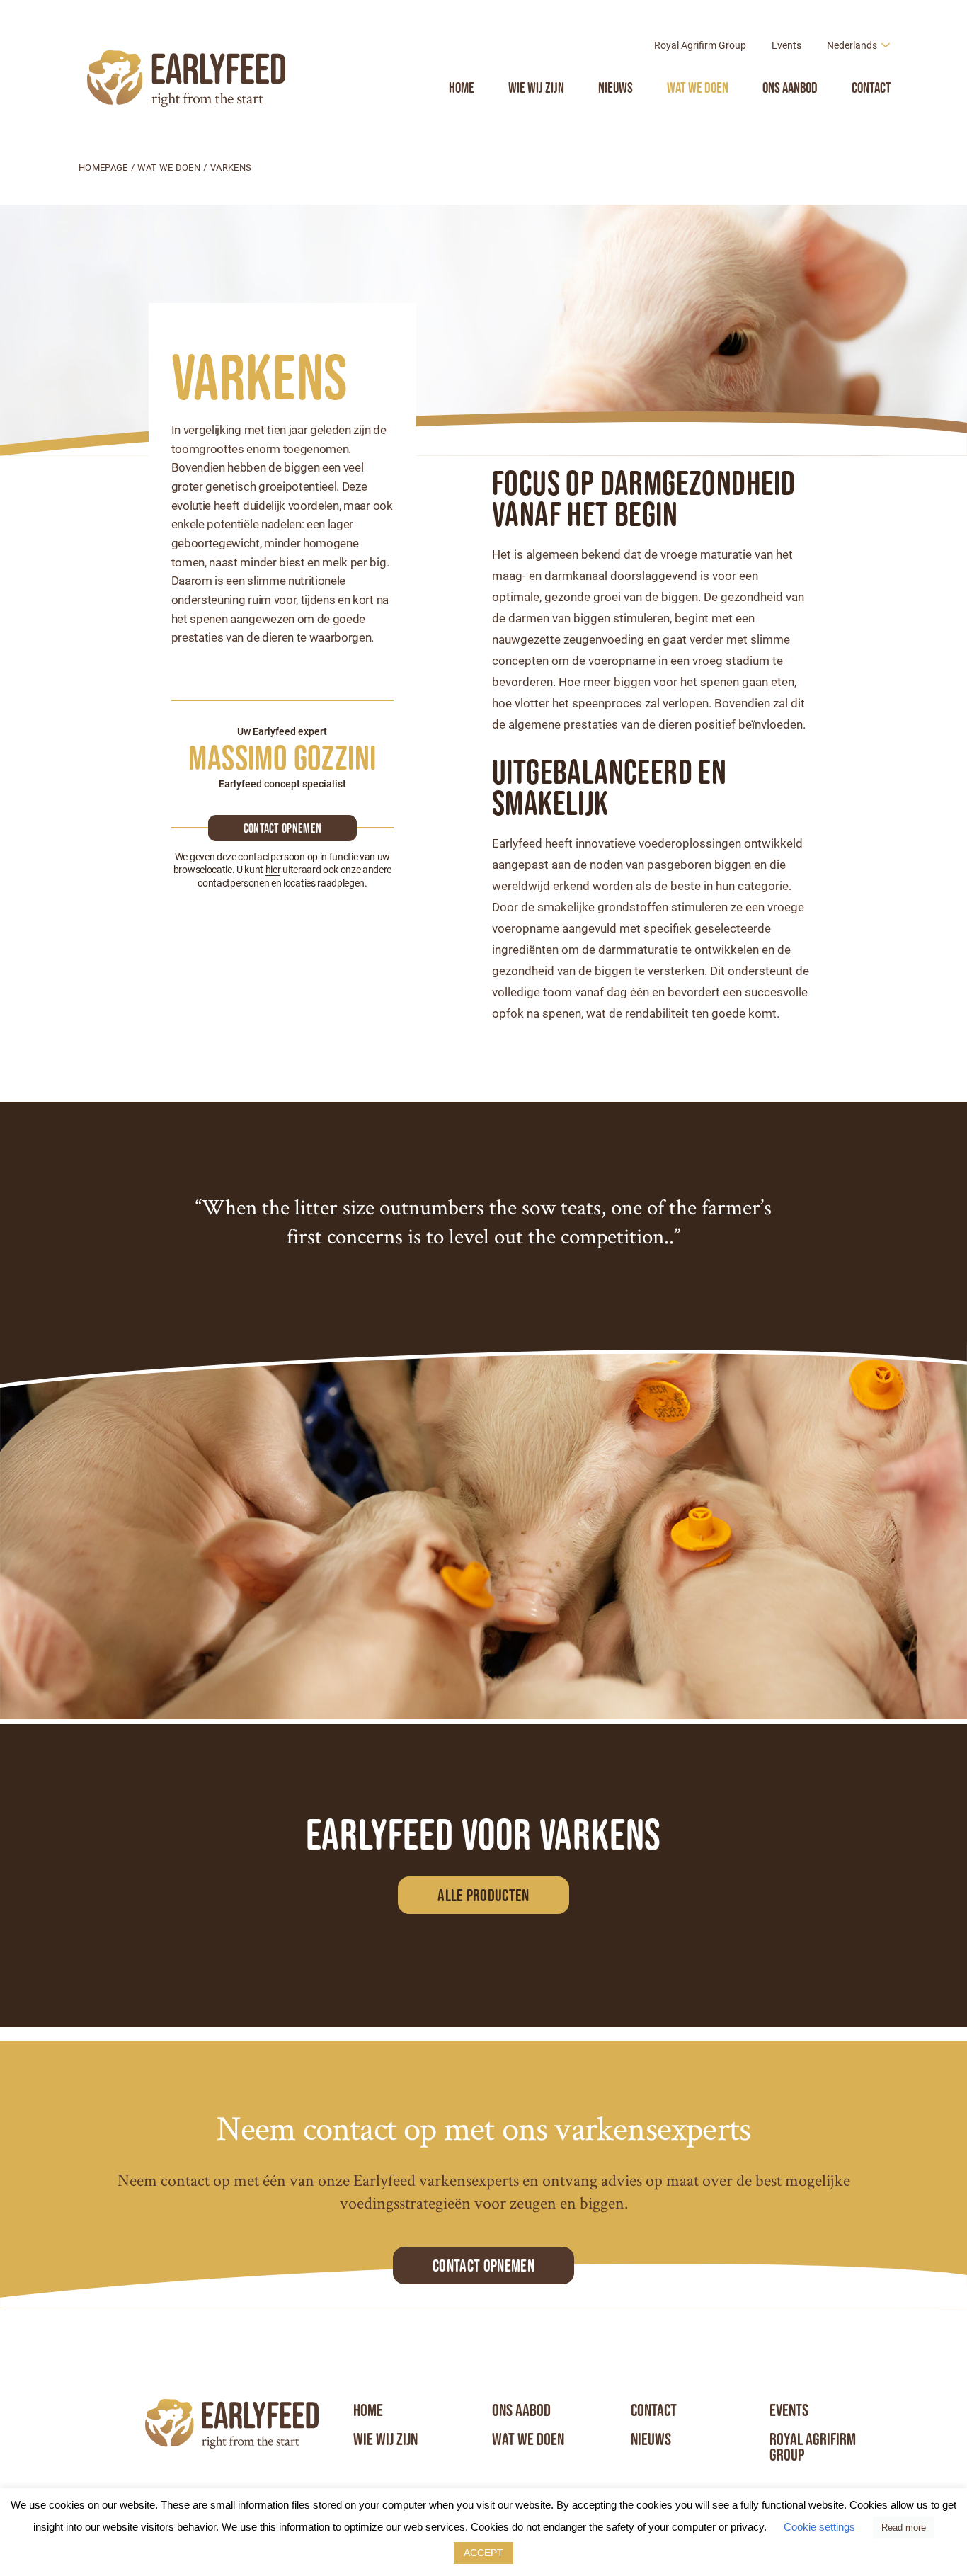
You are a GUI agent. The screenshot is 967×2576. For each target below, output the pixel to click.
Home (462, 87)
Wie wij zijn (536, 87)
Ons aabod (521, 2410)
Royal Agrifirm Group (700, 45)
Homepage (103, 167)
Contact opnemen (283, 828)
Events (786, 45)
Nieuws (616, 87)
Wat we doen (698, 87)
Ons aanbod (790, 87)
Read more (904, 2527)
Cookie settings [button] (819, 2527)
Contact (871, 87)
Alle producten (483, 1895)
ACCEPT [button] (483, 2553)
